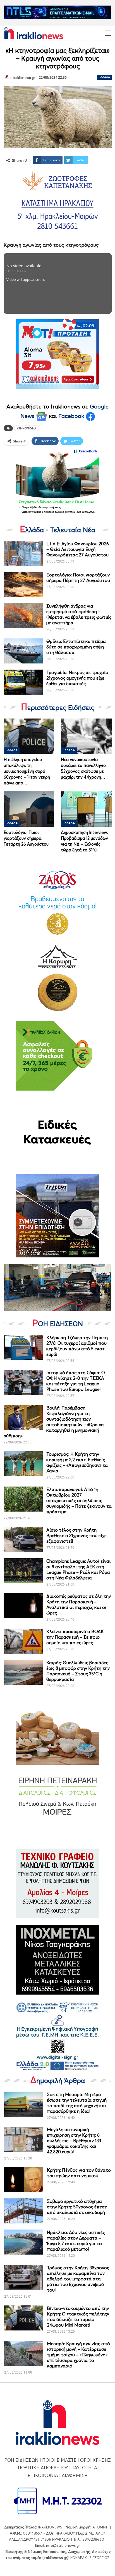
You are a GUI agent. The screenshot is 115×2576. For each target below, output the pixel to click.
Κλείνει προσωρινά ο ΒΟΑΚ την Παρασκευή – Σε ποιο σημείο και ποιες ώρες (75, 1637)
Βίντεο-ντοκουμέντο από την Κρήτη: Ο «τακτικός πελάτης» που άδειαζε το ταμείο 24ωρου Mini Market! (78, 2317)
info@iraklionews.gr (63, 2545)
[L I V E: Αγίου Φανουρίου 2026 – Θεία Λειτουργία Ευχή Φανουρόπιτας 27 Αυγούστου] (23, 553)
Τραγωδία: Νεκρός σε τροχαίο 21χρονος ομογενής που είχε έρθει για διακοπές (77, 678)
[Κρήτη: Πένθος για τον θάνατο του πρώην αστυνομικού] (24, 2180)
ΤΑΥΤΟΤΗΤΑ (84, 2468)
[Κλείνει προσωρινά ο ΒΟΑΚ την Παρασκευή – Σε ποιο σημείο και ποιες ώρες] (23, 1641)
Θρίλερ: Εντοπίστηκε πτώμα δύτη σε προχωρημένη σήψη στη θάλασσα (76, 647)
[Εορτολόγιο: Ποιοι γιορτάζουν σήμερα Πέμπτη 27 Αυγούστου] (23, 584)
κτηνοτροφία (27, 428)
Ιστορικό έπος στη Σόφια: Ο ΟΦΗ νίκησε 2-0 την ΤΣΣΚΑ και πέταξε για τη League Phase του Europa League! (76, 1381)
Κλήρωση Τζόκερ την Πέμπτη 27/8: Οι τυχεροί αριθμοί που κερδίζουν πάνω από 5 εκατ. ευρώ (77, 1346)
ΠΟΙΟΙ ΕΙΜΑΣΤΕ (59, 2460)
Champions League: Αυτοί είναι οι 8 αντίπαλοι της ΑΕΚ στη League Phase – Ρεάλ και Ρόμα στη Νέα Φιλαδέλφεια (78, 1569)
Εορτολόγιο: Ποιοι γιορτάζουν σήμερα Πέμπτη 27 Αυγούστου (78, 578)
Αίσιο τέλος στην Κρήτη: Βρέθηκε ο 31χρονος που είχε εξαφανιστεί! (76, 1535)
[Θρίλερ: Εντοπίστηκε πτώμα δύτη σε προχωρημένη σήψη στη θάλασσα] (23, 651)
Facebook (72, 416)
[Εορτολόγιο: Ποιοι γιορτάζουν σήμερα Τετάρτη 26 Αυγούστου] (29, 809)
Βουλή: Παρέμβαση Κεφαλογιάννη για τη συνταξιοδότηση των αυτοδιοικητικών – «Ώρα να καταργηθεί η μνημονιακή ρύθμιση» (54, 1422)
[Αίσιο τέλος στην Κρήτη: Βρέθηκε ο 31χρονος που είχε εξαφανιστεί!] (23, 1540)
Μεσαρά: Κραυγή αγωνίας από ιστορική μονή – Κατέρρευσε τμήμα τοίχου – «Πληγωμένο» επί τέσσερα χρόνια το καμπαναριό (78, 2355)
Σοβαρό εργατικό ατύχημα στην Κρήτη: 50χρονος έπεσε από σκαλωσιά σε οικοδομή (77, 2207)
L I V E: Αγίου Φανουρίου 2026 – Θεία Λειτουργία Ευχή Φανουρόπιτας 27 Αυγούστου (78, 549)
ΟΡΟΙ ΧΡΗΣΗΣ (95, 2460)
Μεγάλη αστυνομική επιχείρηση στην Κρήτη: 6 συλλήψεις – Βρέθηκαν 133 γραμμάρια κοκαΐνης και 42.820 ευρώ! (74, 2141)
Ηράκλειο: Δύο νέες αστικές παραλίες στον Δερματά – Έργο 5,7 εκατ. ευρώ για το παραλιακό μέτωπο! (76, 2241)
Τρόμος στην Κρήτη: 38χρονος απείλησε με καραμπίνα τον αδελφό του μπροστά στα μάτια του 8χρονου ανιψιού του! (78, 2279)
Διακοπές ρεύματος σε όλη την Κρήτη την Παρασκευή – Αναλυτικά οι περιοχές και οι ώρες (79, 1604)
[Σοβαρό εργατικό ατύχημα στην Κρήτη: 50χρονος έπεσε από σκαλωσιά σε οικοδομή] (24, 2211)
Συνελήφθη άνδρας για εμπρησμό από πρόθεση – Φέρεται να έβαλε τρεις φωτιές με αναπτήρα (79, 614)
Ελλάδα (104, 77)
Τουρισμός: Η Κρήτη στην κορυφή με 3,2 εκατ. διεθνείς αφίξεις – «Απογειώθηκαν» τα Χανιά (77, 1462)
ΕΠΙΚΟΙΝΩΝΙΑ (43, 2475)
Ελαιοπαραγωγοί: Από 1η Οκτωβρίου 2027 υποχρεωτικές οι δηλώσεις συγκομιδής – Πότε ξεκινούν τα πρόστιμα (79, 1500)
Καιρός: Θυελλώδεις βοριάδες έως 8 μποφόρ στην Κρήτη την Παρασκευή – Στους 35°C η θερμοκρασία (78, 1671)
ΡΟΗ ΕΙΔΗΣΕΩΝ (21, 2460)
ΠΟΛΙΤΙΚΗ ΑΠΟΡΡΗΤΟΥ (43, 2468)
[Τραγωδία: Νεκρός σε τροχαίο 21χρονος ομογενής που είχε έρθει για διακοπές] (23, 682)
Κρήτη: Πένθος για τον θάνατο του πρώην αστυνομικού (79, 2173)
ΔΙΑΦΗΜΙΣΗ (75, 2475)
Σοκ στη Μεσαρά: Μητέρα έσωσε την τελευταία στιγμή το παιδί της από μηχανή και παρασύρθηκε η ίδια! (77, 2103)
